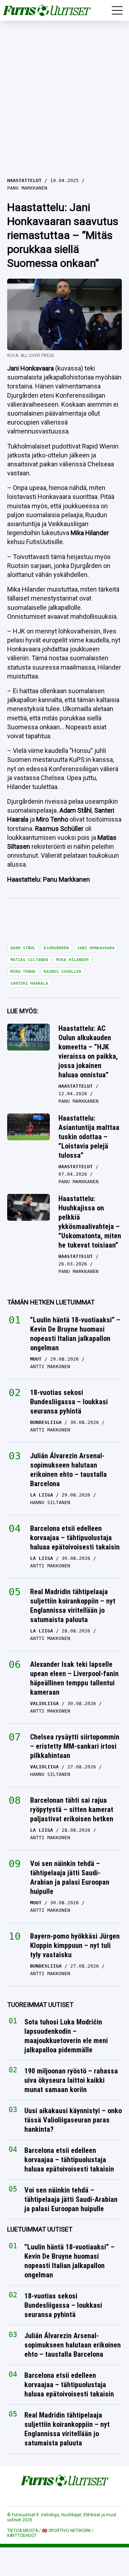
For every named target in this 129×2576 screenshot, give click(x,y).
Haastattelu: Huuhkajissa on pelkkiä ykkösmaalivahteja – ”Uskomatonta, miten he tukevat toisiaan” (90, 1222)
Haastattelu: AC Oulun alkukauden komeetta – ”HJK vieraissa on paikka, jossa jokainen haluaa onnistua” (88, 1052)
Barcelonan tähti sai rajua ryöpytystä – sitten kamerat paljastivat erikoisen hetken (72, 1809)
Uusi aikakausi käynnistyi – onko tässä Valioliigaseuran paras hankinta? (73, 2120)
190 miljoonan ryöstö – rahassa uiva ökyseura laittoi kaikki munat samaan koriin (71, 2080)
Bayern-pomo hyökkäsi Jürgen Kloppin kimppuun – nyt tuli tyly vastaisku (75, 1945)
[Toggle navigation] (117, 10)
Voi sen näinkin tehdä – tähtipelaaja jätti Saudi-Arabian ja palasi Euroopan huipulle (70, 1877)
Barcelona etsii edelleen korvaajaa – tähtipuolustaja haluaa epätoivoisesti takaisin (75, 1538)
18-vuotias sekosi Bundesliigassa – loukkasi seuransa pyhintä (69, 1402)
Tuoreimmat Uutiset (40, 2005)
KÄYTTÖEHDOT (22, 2536)
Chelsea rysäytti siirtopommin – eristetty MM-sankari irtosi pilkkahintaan (75, 1746)
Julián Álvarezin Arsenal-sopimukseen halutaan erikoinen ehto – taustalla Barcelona (68, 1470)
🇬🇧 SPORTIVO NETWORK (66, 2531)
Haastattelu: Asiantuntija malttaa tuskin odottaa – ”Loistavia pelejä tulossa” (89, 1137)
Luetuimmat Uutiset (40, 2229)
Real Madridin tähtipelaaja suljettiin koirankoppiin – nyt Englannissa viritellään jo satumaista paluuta (73, 1606)
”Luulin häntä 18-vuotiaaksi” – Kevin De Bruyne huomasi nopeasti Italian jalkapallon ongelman (75, 1334)
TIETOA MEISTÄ (23, 2531)
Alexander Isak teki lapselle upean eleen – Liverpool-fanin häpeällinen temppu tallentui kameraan (74, 1678)
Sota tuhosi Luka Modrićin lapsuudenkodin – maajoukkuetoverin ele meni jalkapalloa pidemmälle (66, 2036)
